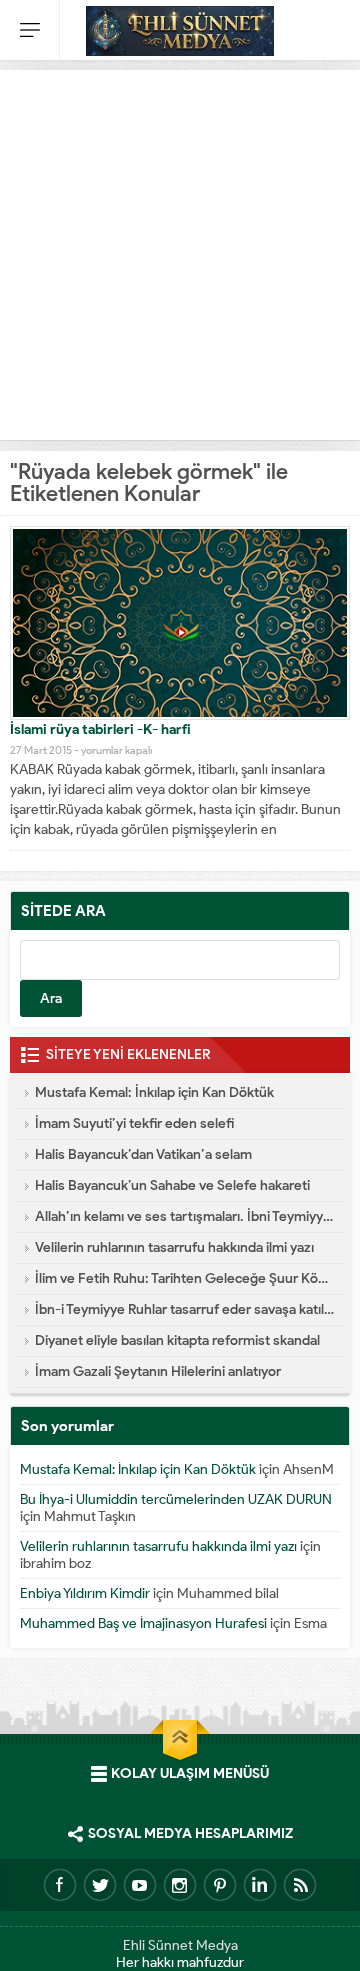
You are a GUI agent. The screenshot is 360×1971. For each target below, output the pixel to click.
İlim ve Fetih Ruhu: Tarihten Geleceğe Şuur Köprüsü (185, 1278)
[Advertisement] (180, 250)
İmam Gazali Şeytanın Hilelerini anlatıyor (158, 1371)
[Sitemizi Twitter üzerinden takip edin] (100, 1885)
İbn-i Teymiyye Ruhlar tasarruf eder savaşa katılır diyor (185, 1309)
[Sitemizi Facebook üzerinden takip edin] (60, 1885)
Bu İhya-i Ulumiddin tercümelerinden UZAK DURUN (176, 1499)
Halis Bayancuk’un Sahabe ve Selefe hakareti (172, 1185)
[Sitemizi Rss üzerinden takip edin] (300, 1885)
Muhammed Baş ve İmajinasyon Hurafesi (143, 1623)
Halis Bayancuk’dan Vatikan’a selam (143, 1154)
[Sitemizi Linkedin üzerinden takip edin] (260, 1885)
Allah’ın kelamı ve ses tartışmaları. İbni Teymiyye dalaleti (185, 1216)
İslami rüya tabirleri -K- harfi (100, 729)
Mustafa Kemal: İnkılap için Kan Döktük (154, 1092)
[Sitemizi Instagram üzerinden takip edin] (180, 1885)
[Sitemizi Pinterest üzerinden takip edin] (220, 1885)
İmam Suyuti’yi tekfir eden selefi (134, 1123)
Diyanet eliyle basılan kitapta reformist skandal (177, 1340)
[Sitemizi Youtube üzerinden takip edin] (140, 1885)
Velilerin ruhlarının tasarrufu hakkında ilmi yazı (174, 1247)
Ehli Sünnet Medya (180, 1945)
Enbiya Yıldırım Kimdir (85, 1593)
